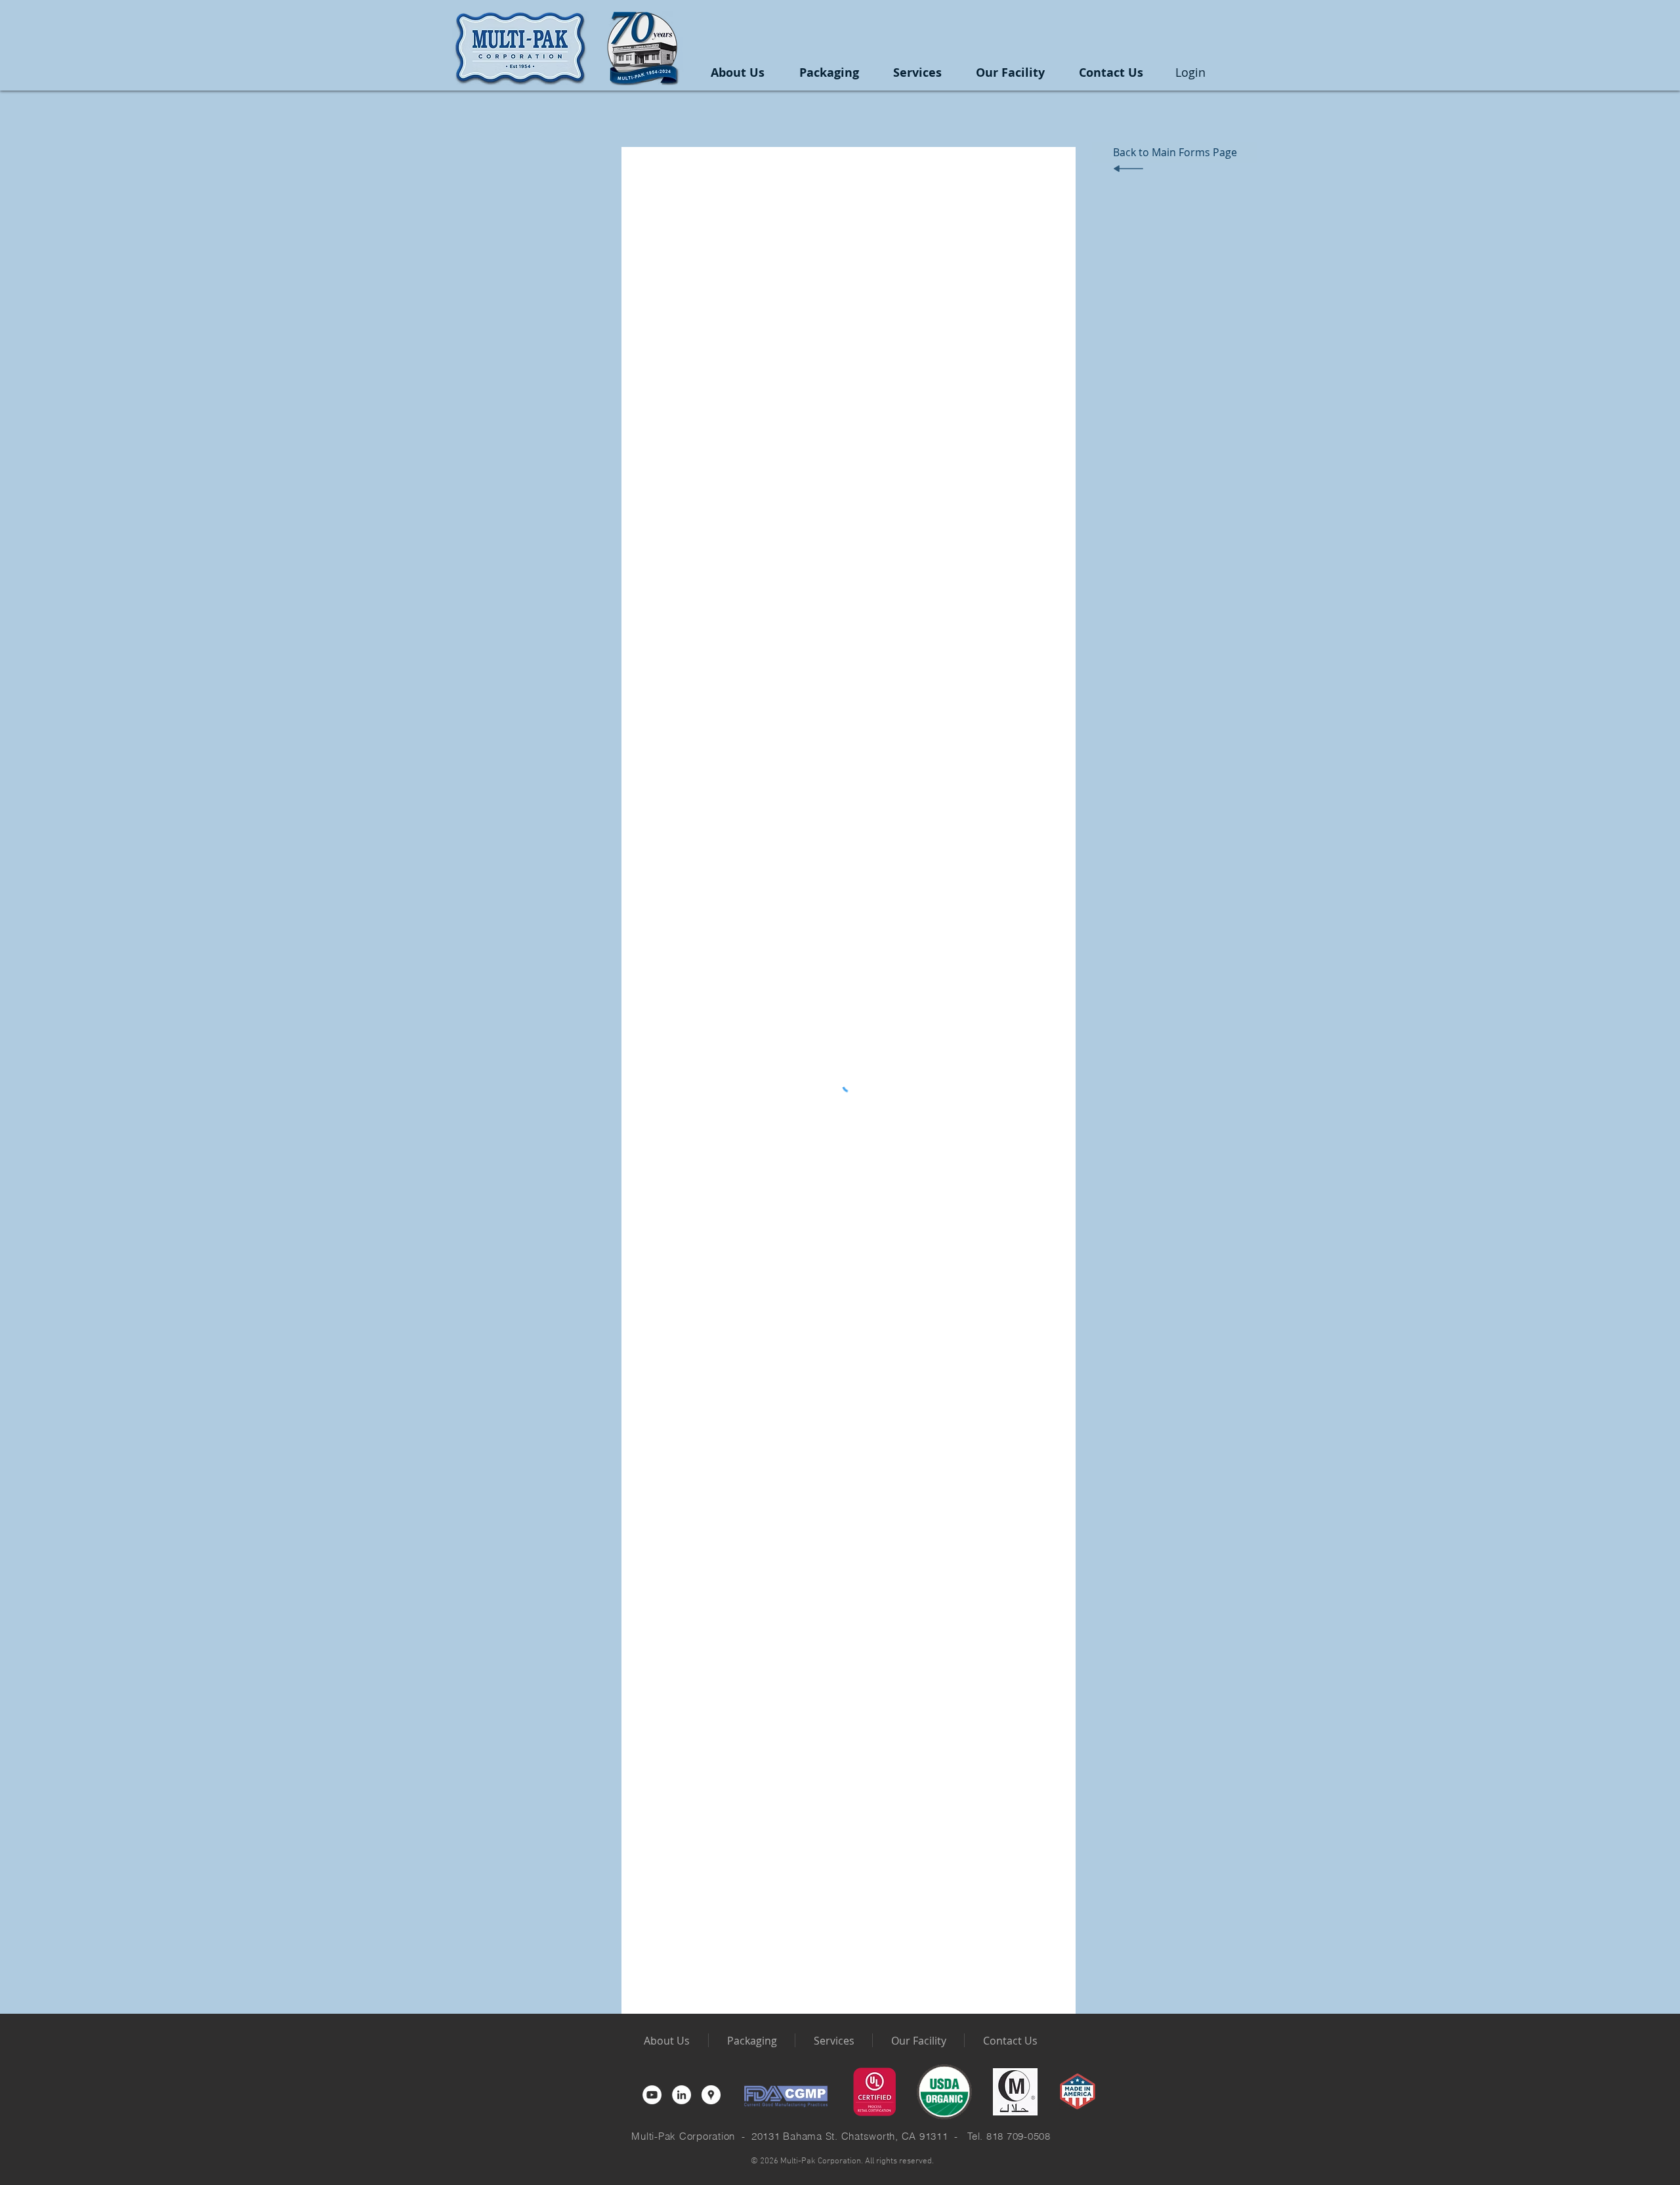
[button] (829, 73)
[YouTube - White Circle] (652, 2095)
